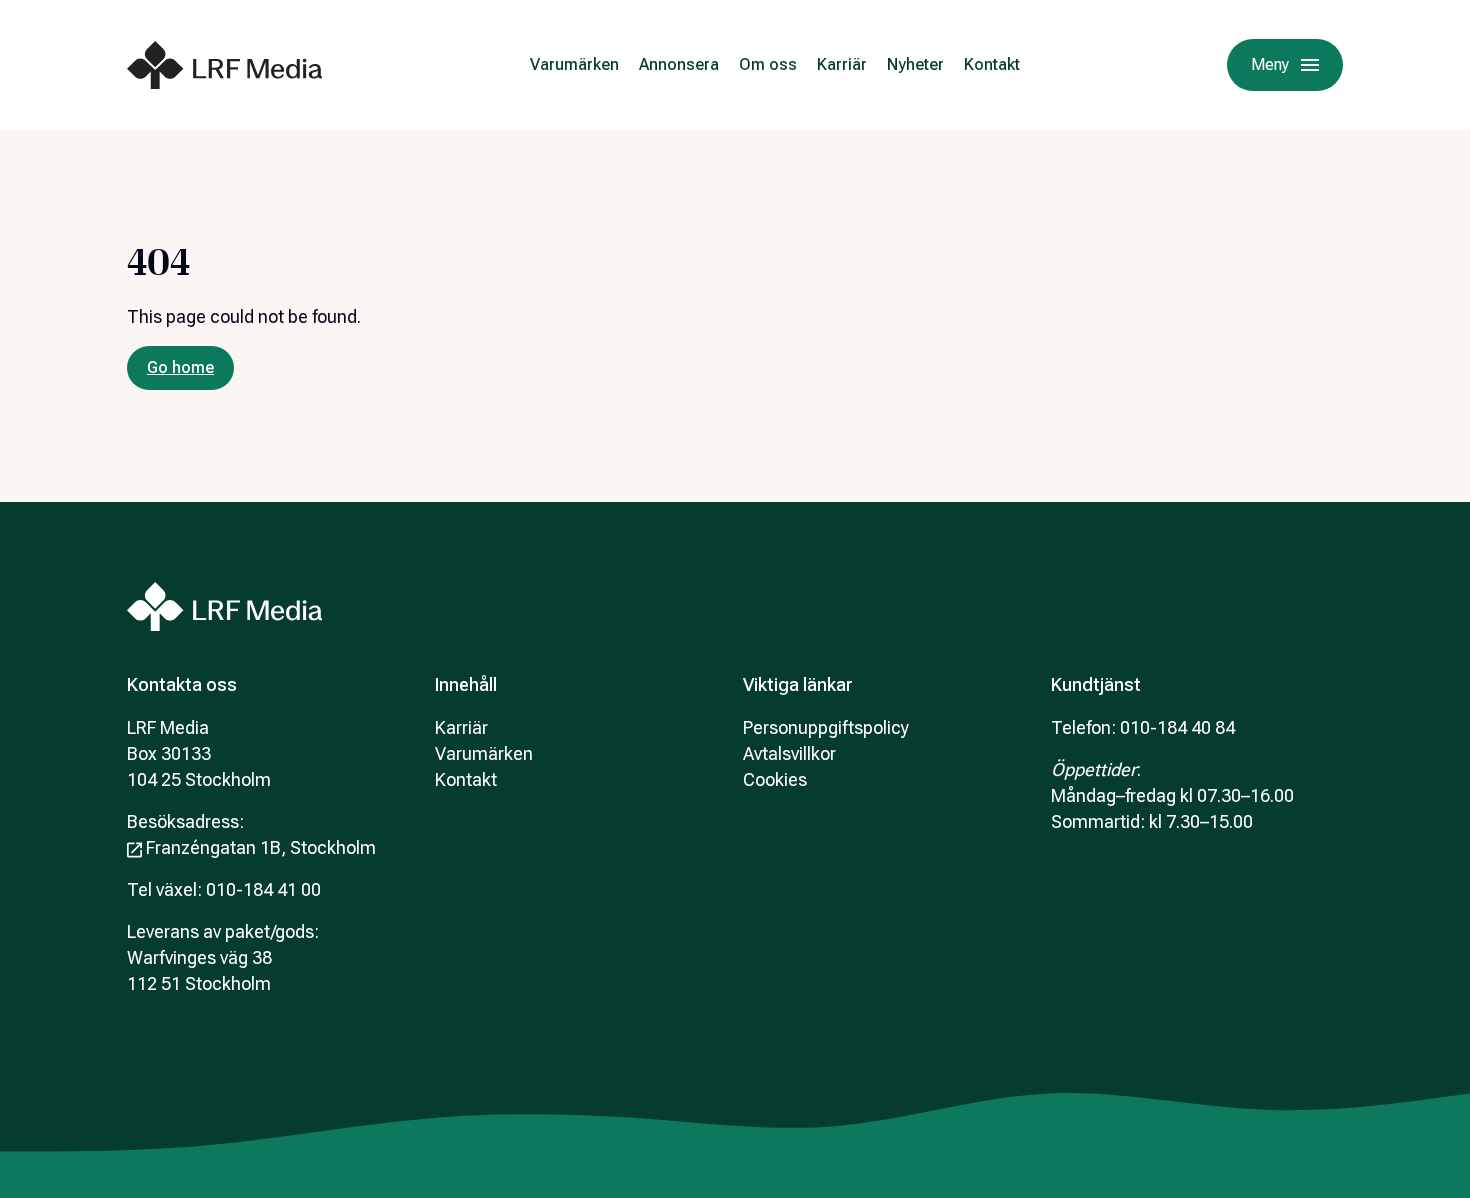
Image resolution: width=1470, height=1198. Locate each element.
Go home (180, 367)
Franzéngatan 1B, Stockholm (261, 847)
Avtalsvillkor (789, 753)
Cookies (775, 779)
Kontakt (992, 64)
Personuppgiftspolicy (826, 727)
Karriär (842, 64)
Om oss (768, 64)
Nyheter (915, 64)
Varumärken (574, 64)
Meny (1270, 64)
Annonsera (679, 64)
